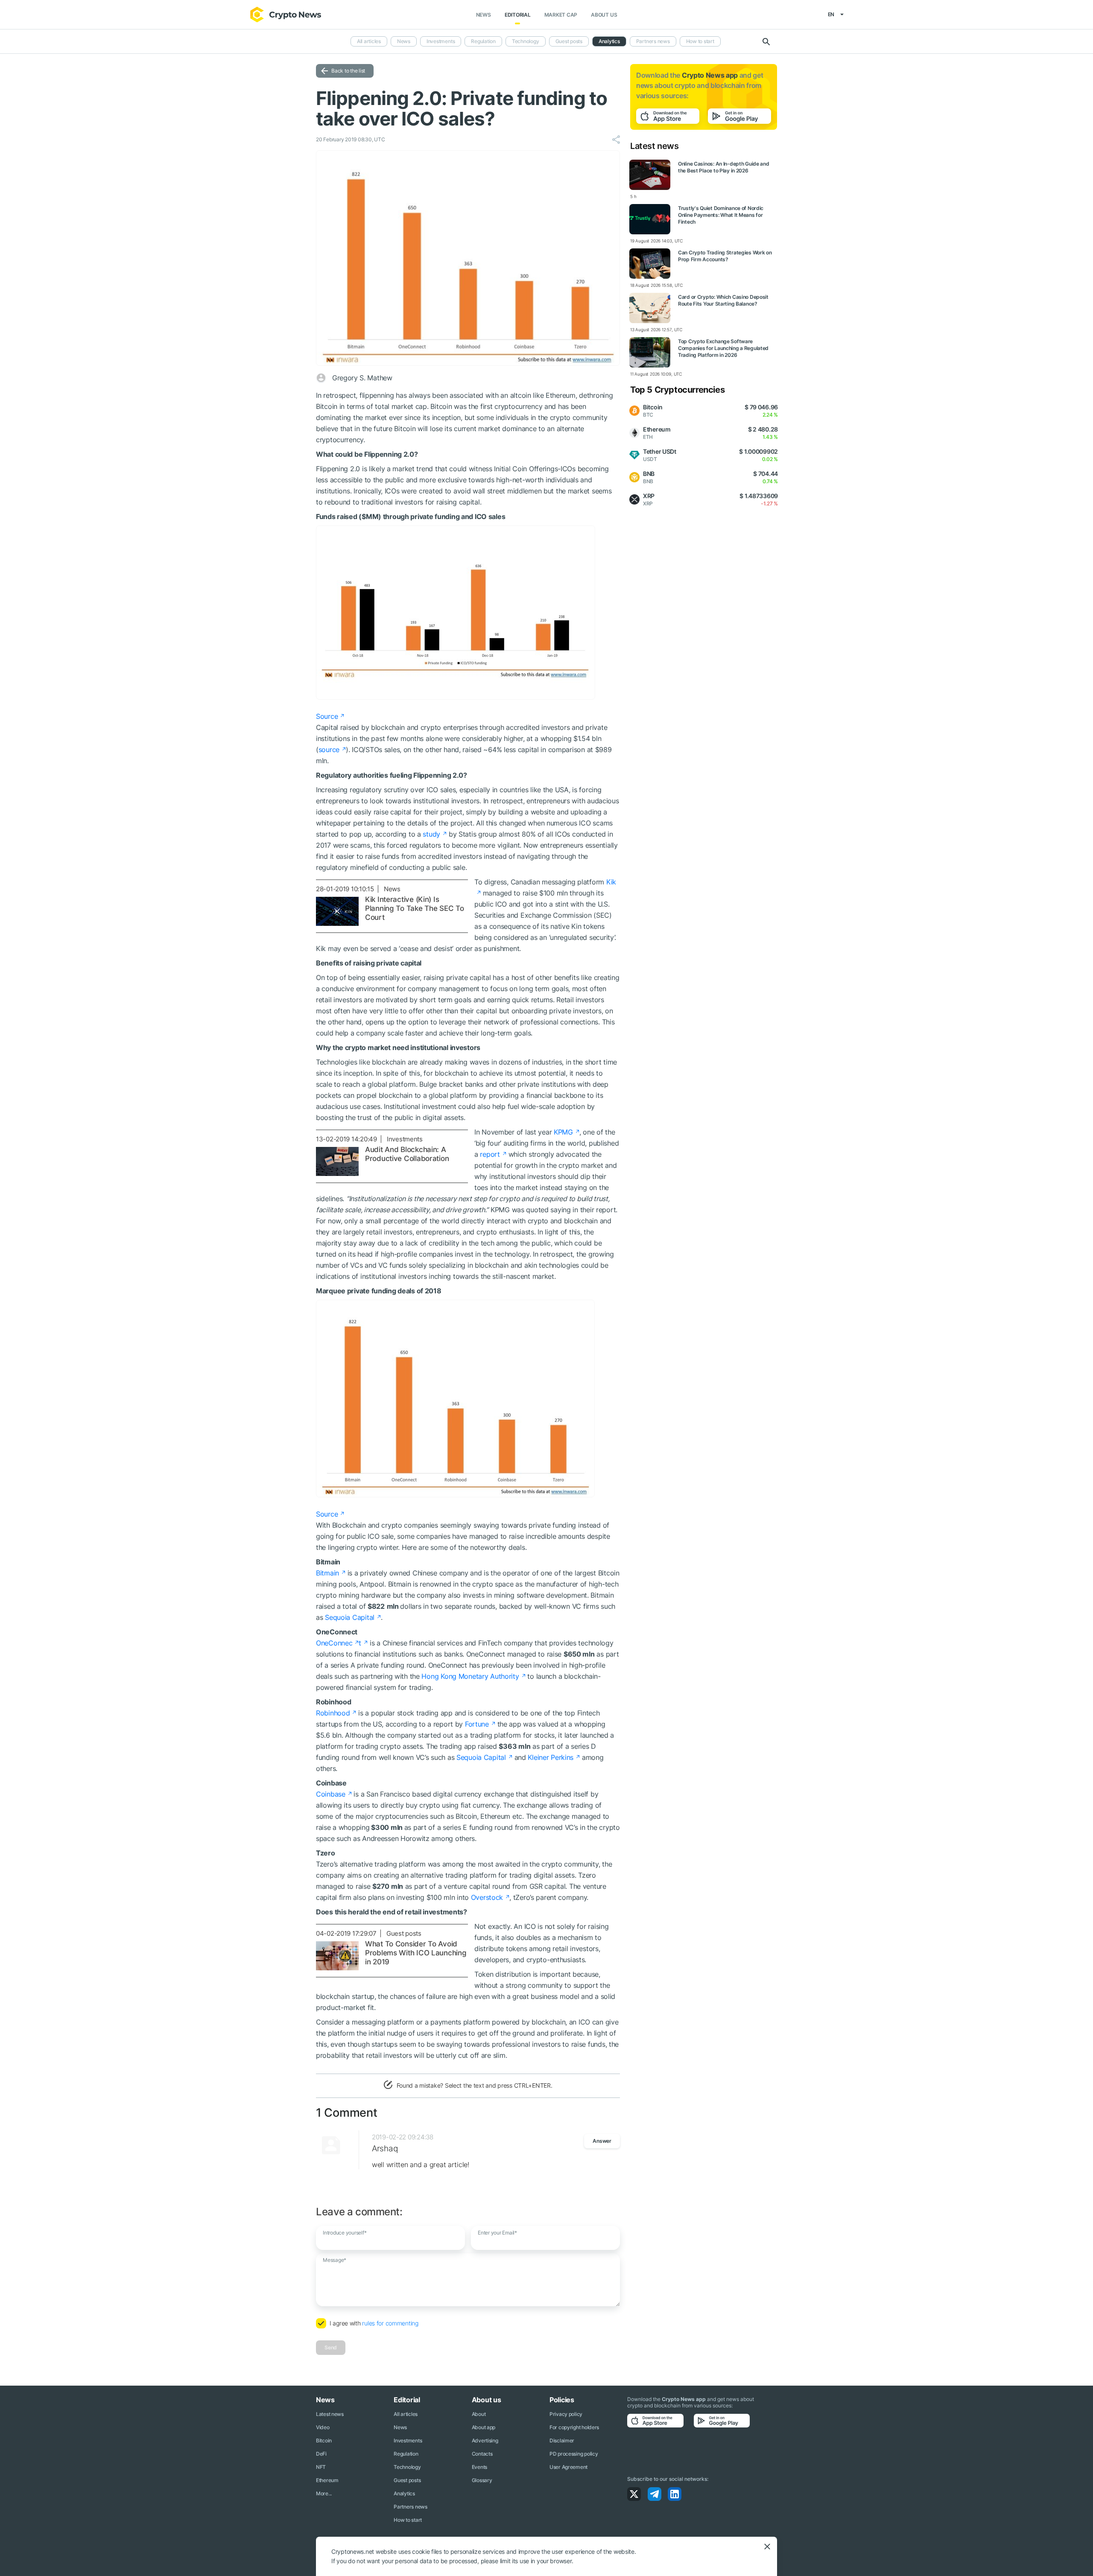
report (490, 1154)
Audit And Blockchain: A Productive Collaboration (407, 1154)
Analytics (609, 41)
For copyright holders (574, 2427)
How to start (700, 41)
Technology (526, 41)
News (484, 15)
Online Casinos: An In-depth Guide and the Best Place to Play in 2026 (724, 167)
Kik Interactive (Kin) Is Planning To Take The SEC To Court (414, 908)
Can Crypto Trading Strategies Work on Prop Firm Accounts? (725, 256)
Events (479, 2467)
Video (323, 2427)
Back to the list (348, 71)
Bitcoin (324, 2440)
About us (604, 15)
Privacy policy (566, 2414)
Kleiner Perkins (551, 1757)
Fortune (477, 1724)
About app (484, 2427)
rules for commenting (390, 2323)
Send (331, 2347)
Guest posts (569, 41)
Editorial (518, 15)
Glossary (482, 2480)
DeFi (321, 2454)
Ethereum (327, 2480)
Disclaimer (562, 2440)
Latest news (330, 2414)
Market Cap (561, 15)
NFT (321, 2467)
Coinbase (331, 1794)
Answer (602, 2141)
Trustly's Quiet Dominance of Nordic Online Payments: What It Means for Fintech (721, 215)
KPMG (563, 1132)
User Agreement (568, 2467)
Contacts (482, 2454)
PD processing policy (574, 2454)
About (479, 2414)
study (431, 834)
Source (327, 716)
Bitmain (327, 1573)
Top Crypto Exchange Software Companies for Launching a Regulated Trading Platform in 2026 (723, 348)
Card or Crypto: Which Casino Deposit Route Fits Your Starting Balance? (723, 300)
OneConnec (334, 1643)
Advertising (485, 2440)
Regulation (483, 41)
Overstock (487, 1897)
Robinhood (333, 1713)
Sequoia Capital (350, 1617)
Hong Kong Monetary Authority (470, 1676)
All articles (369, 41)
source (329, 750)
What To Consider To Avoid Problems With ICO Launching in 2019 (416, 1953)
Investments (441, 41)
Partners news (653, 41)
